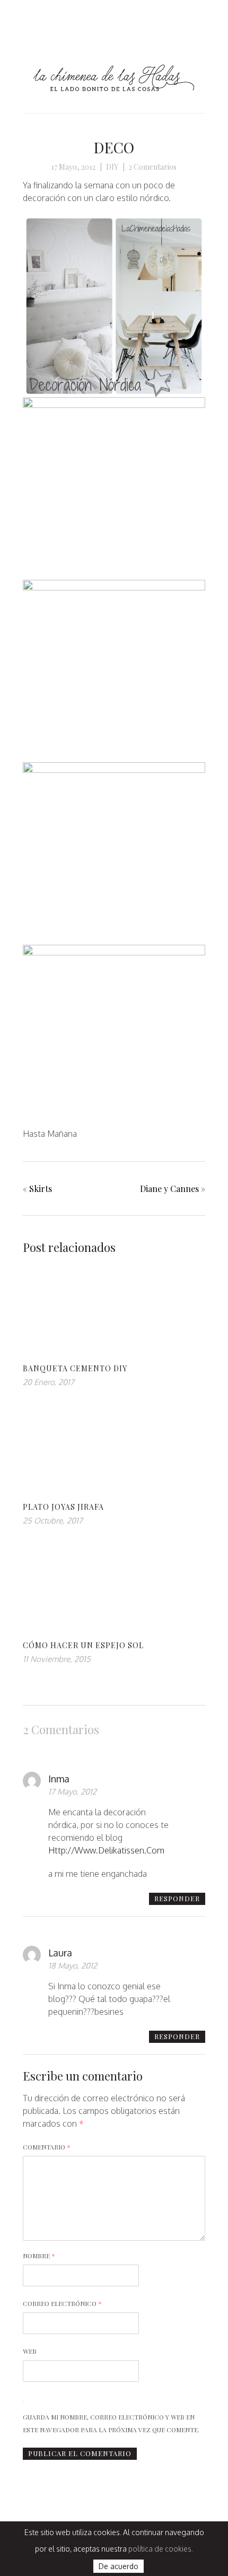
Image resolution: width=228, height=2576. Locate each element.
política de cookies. (161, 2549)
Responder (177, 1898)
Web (30, 2351)
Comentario (47, 2147)
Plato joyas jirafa (63, 1507)
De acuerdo (119, 2566)
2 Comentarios (153, 167)
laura (60, 1953)
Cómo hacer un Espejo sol (83, 1645)
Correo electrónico (62, 2303)
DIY (112, 167)
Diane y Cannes (169, 1189)
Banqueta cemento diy (75, 1368)
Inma (59, 1779)
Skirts (41, 1189)
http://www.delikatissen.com (106, 1850)
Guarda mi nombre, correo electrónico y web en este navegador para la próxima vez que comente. (111, 2423)
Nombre (39, 2256)
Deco (114, 147)
